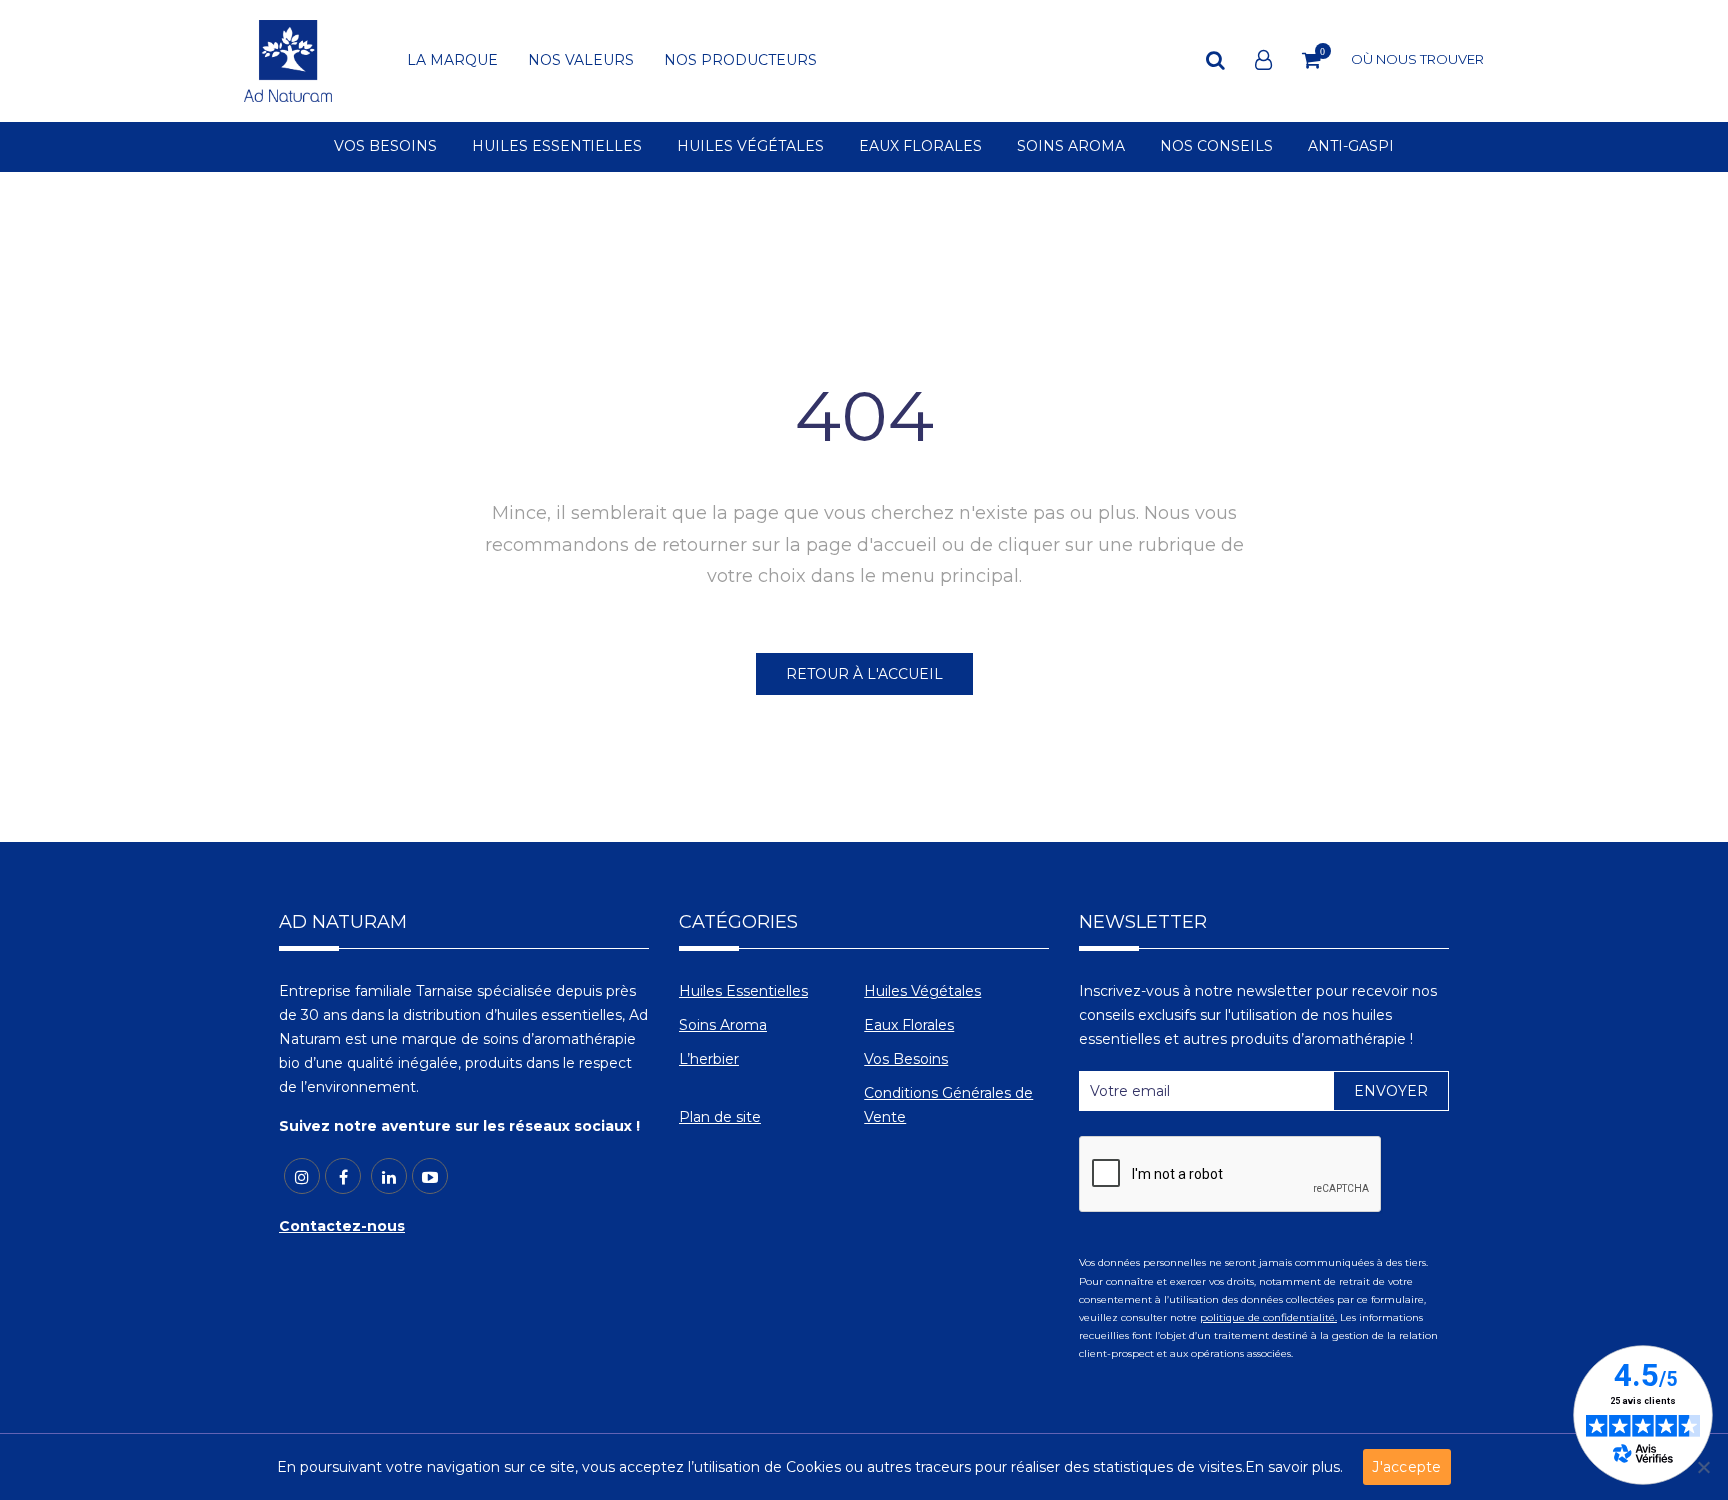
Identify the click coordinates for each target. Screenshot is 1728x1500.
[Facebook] (343, 1176)
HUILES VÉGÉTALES (750, 147)
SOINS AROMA (1071, 147)
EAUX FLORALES (920, 147)
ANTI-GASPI (1351, 147)
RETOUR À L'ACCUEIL (864, 674)
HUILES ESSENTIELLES (557, 147)
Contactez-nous (342, 1226)
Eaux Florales (909, 1025)
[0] (1311, 60)
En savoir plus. (1294, 1467)
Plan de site (720, 1117)
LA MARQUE (452, 61)
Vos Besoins (906, 1059)
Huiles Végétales (922, 991)
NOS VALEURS (581, 61)
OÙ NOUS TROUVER (1417, 59)
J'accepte (1406, 1467)
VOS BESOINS (385, 147)
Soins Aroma (723, 1025)
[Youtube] (430, 1176)
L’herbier (709, 1059)
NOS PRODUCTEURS (740, 61)
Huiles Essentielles (743, 991)
